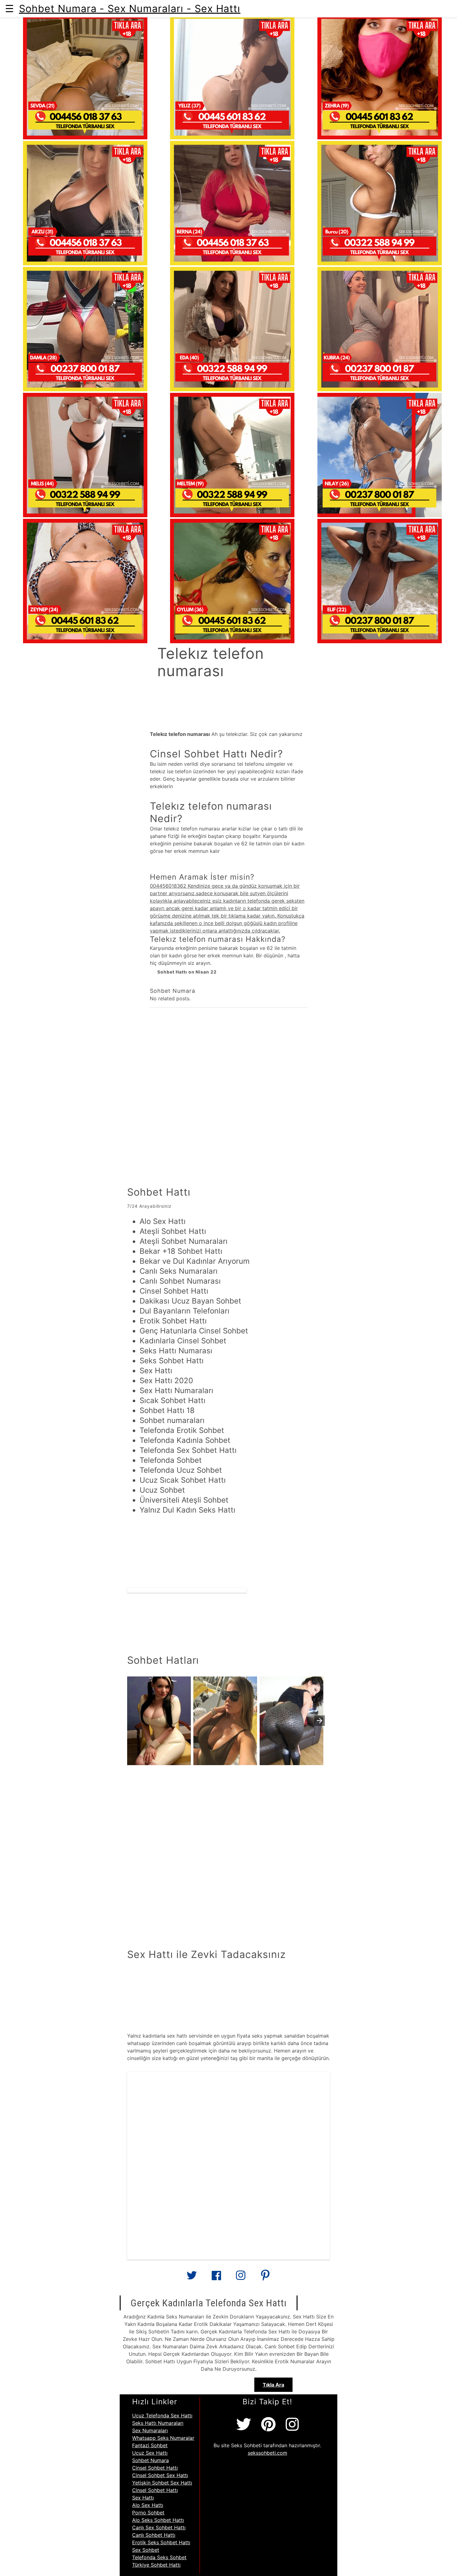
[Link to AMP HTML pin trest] (265, 2278)
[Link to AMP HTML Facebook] (216, 2277)
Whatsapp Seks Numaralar (163, 2438)
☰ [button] (9, 9)
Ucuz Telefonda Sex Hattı (162, 2416)
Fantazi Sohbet (150, 2445)
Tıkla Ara (273, 2385)
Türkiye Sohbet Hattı (156, 2565)
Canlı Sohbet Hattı (154, 2535)
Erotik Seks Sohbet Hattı (161, 2542)
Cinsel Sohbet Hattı (155, 2468)
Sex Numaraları (150, 2430)
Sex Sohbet (146, 2550)
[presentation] (320, 1721)
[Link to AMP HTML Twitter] (192, 2278)
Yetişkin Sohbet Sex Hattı (162, 2483)
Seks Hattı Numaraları (158, 2423)
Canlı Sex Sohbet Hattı (159, 2527)
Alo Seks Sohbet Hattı (158, 2520)
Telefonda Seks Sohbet (159, 2557)
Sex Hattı (143, 2498)
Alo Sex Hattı (148, 2505)
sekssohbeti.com (268, 2453)
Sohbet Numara (150, 2460)
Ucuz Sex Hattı (150, 2453)
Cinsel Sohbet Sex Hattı (160, 2475)
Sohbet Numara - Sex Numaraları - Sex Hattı (130, 9)
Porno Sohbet (148, 2513)
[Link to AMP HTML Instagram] (241, 2278)
